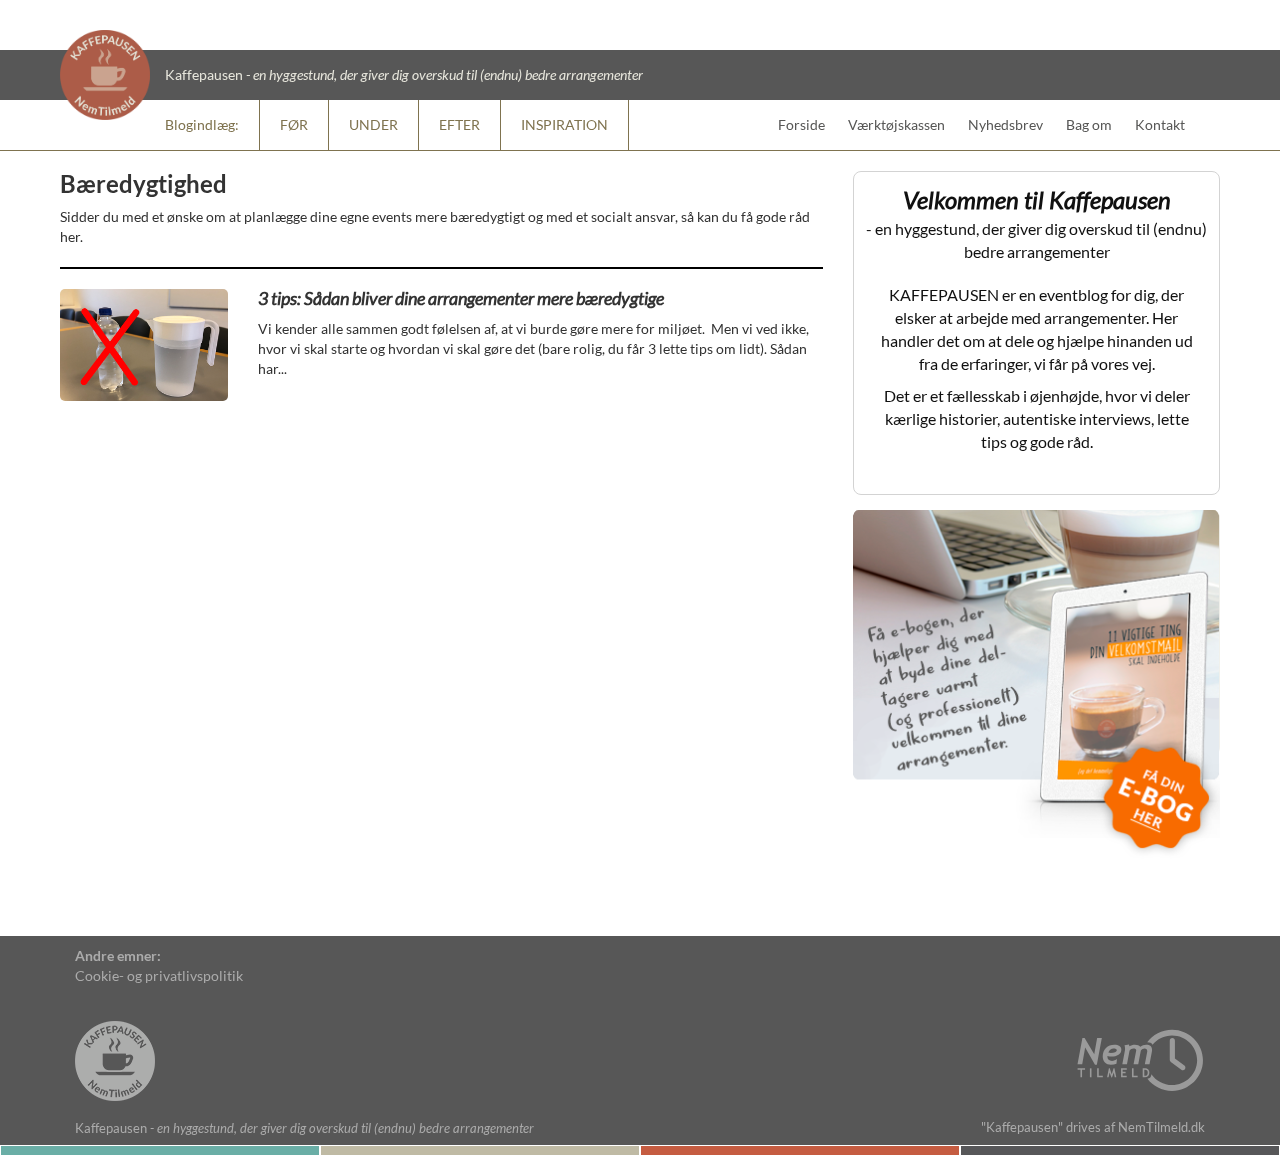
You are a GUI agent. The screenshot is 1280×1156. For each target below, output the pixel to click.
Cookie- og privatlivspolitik (159, 975)
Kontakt (1160, 124)
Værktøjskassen (896, 124)
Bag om (1089, 124)
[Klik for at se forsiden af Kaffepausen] (115, 1041)
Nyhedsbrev (1005, 124)
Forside (801, 124)
